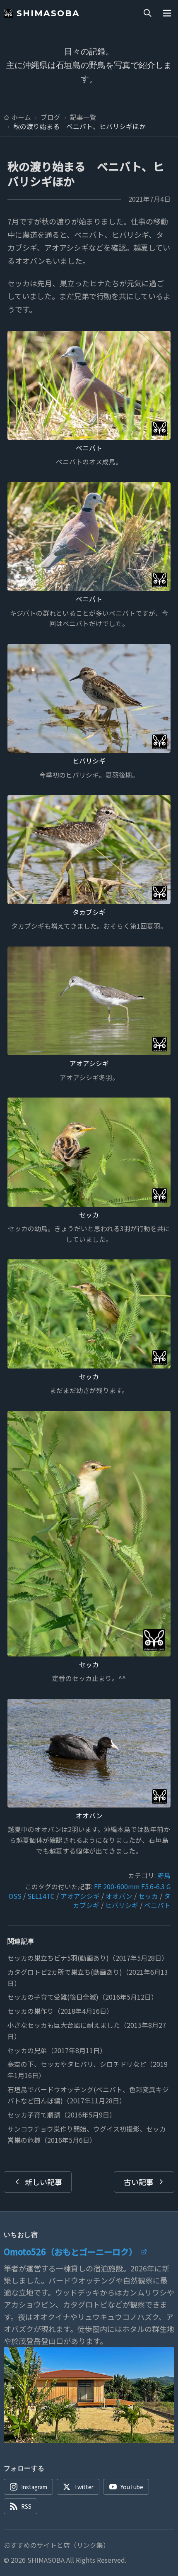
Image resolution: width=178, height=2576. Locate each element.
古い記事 (139, 2182)
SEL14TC (41, 1896)
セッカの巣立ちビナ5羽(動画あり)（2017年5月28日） (88, 1958)
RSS (26, 2506)
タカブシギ (89, 912)
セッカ (89, 1215)
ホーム (21, 117)
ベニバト (89, 448)
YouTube (132, 2487)
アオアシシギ (89, 1063)
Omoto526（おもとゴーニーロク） (70, 2252)
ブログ (51, 117)
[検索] (147, 13)
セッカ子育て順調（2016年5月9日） (62, 2115)
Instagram (34, 2487)
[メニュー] (167, 13)
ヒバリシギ (89, 761)
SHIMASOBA (48, 13)
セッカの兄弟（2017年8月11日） (57, 2050)
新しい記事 (43, 2182)
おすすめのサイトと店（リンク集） (57, 2545)
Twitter (84, 2487)
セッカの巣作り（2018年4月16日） (60, 2011)
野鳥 (164, 1875)
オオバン (89, 1816)
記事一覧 (83, 117)
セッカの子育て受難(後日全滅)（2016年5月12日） (83, 1997)
